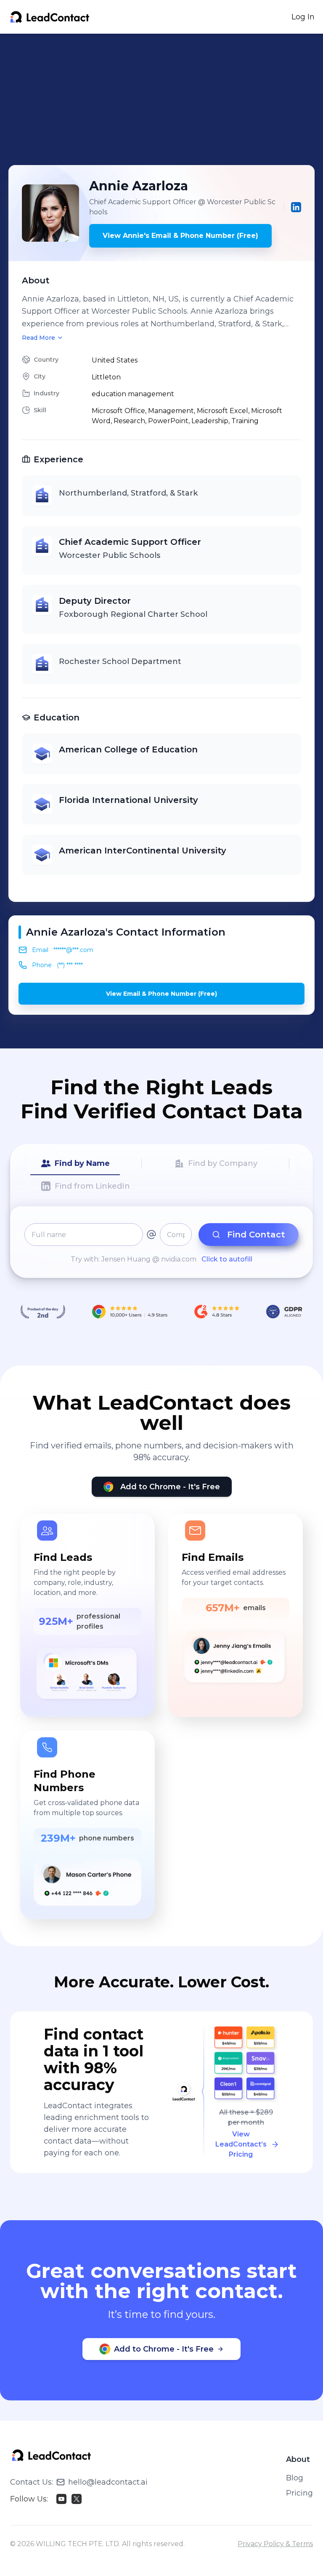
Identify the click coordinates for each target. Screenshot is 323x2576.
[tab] (75, 1164)
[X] (77, 2499)
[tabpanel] (161, 1244)
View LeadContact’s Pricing (241, 2144)
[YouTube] (61, 2499)
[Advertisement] (166, 99)
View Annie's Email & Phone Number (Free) (180, 236)
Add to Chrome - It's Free (170, 1487)
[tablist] (161, 1175)
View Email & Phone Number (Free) (161, 994)
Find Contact (256, 1235)
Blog (295, 2478)
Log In (303, 17)
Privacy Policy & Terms (275, 2544)
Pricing (299, 2493)
